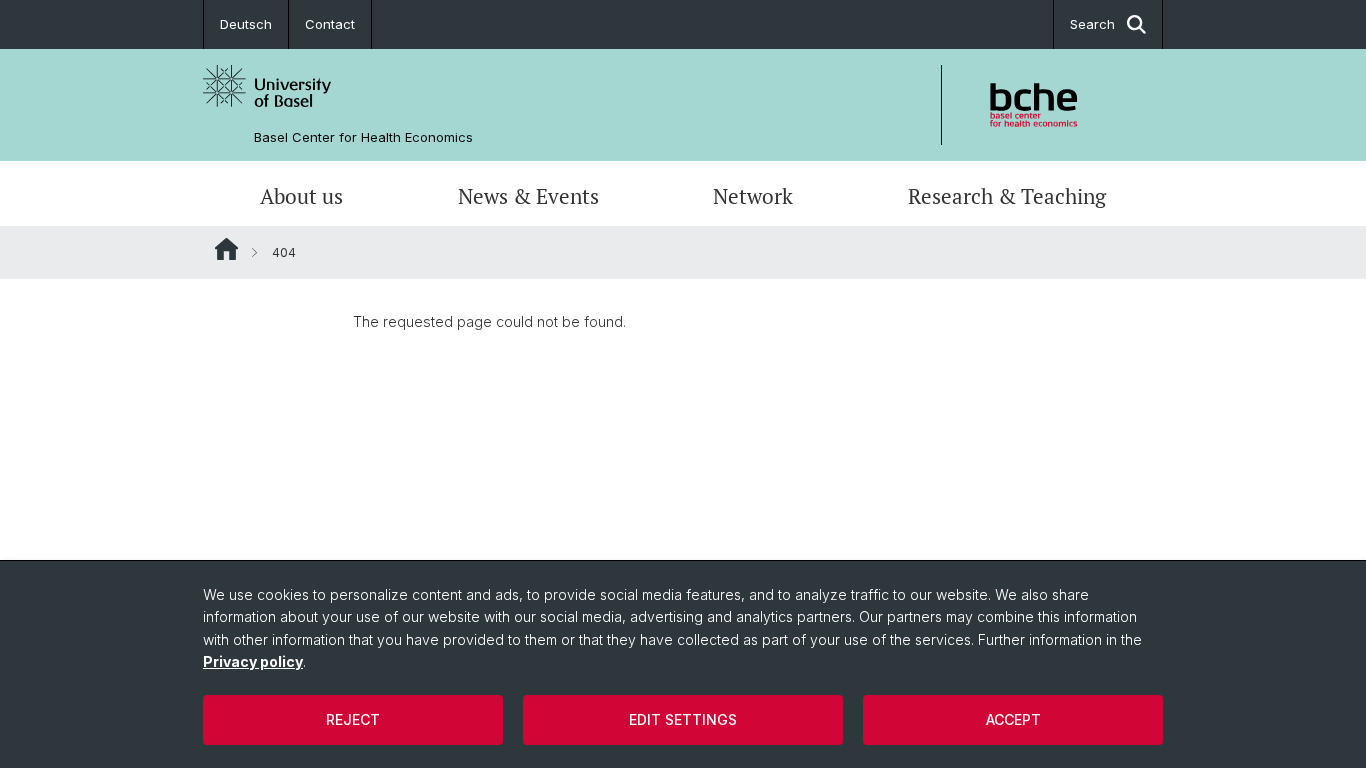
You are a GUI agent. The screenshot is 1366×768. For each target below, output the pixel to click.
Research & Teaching (1007, 196)
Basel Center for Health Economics (363, 137)
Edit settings (683, 719)
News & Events (528, 196)
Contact (330, 24)
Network (753, 196)
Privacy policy (253, 661)
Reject (353, 719)
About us (301, 196)
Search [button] (1092, 24)
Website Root (226, 249)
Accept (1013, 719)
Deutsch (246, 24)
